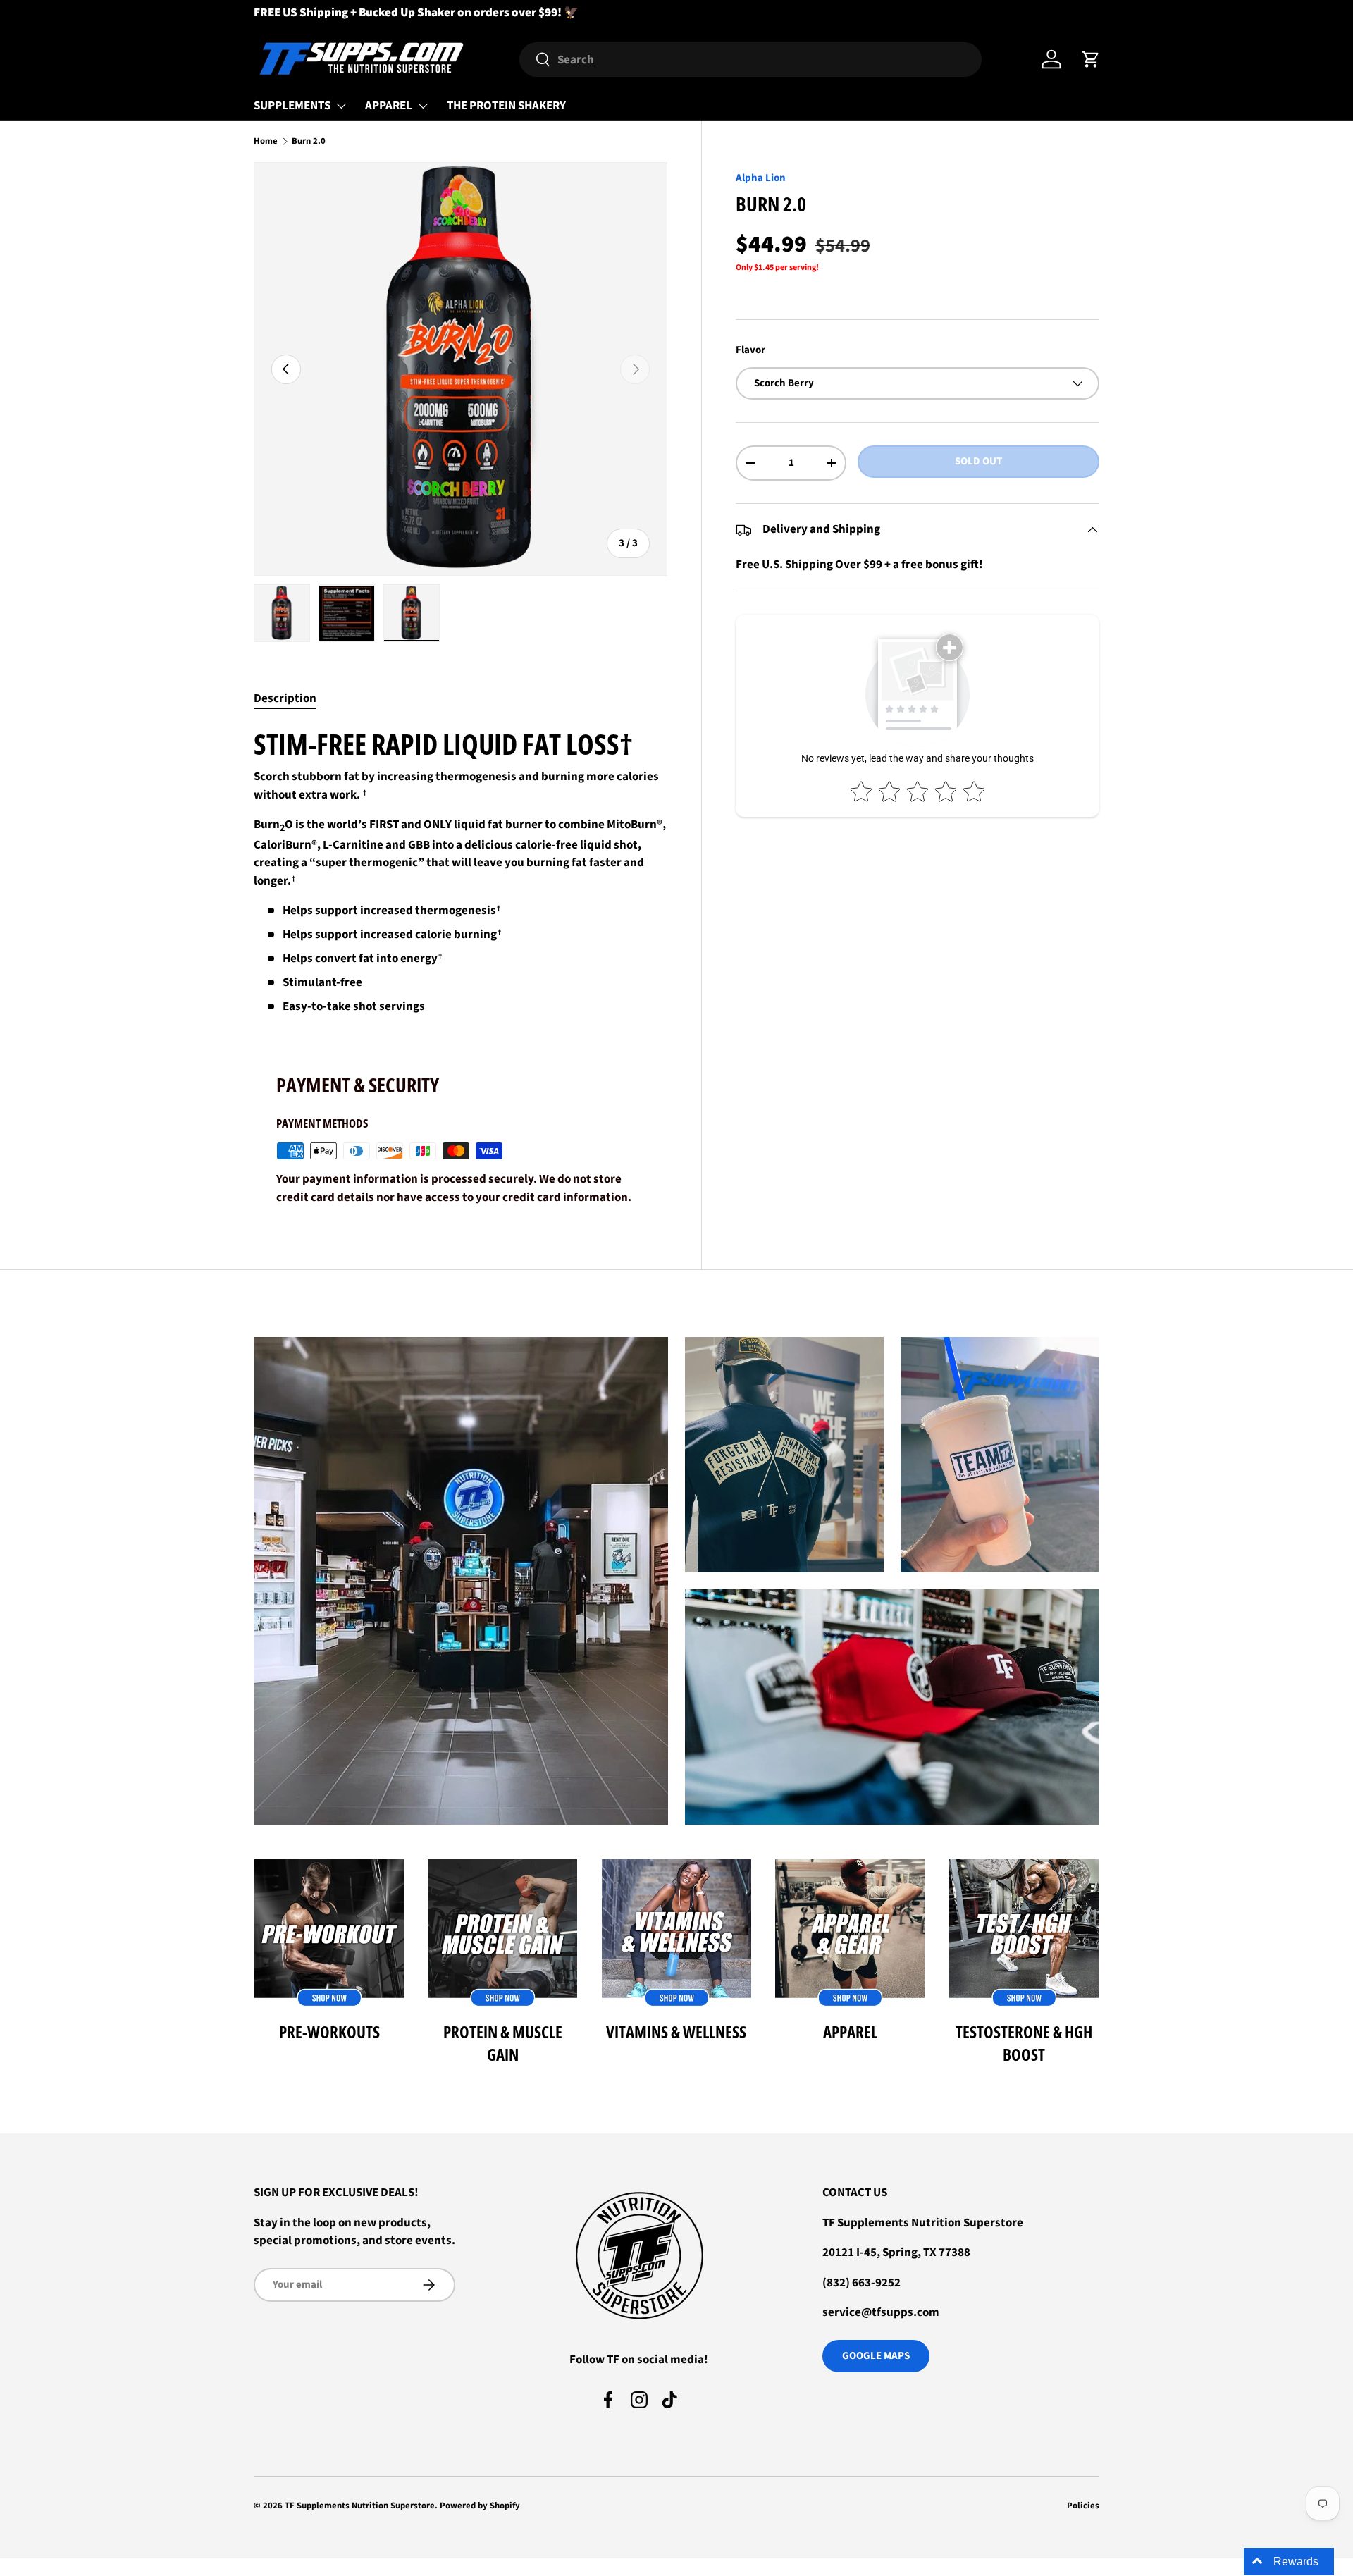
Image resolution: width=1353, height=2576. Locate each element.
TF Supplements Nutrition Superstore (360, 2506)
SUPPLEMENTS (292, 106)
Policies (1083, 2506)
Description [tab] (285, 698)
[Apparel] (850, 1934)
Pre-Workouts (329, 2032)
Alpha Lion (761, 178)
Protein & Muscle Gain (503, 2043)
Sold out (978, 461)
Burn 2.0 (309, 141)
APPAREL (389, 106)
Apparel (850, 2032)
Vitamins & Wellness (676, 2032)
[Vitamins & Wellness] (676, 1934)
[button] (1091, 59)
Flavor (750, 351)
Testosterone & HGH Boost (1024, 2043)
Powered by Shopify (480, 2506)
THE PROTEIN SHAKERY (506, 106)
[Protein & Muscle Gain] (502, 1934)
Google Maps (876, 2356)
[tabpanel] (461, 871)
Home (266, 141)
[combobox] (750, 60)
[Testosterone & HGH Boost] (1024, 1934)
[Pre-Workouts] (329, 1934)
